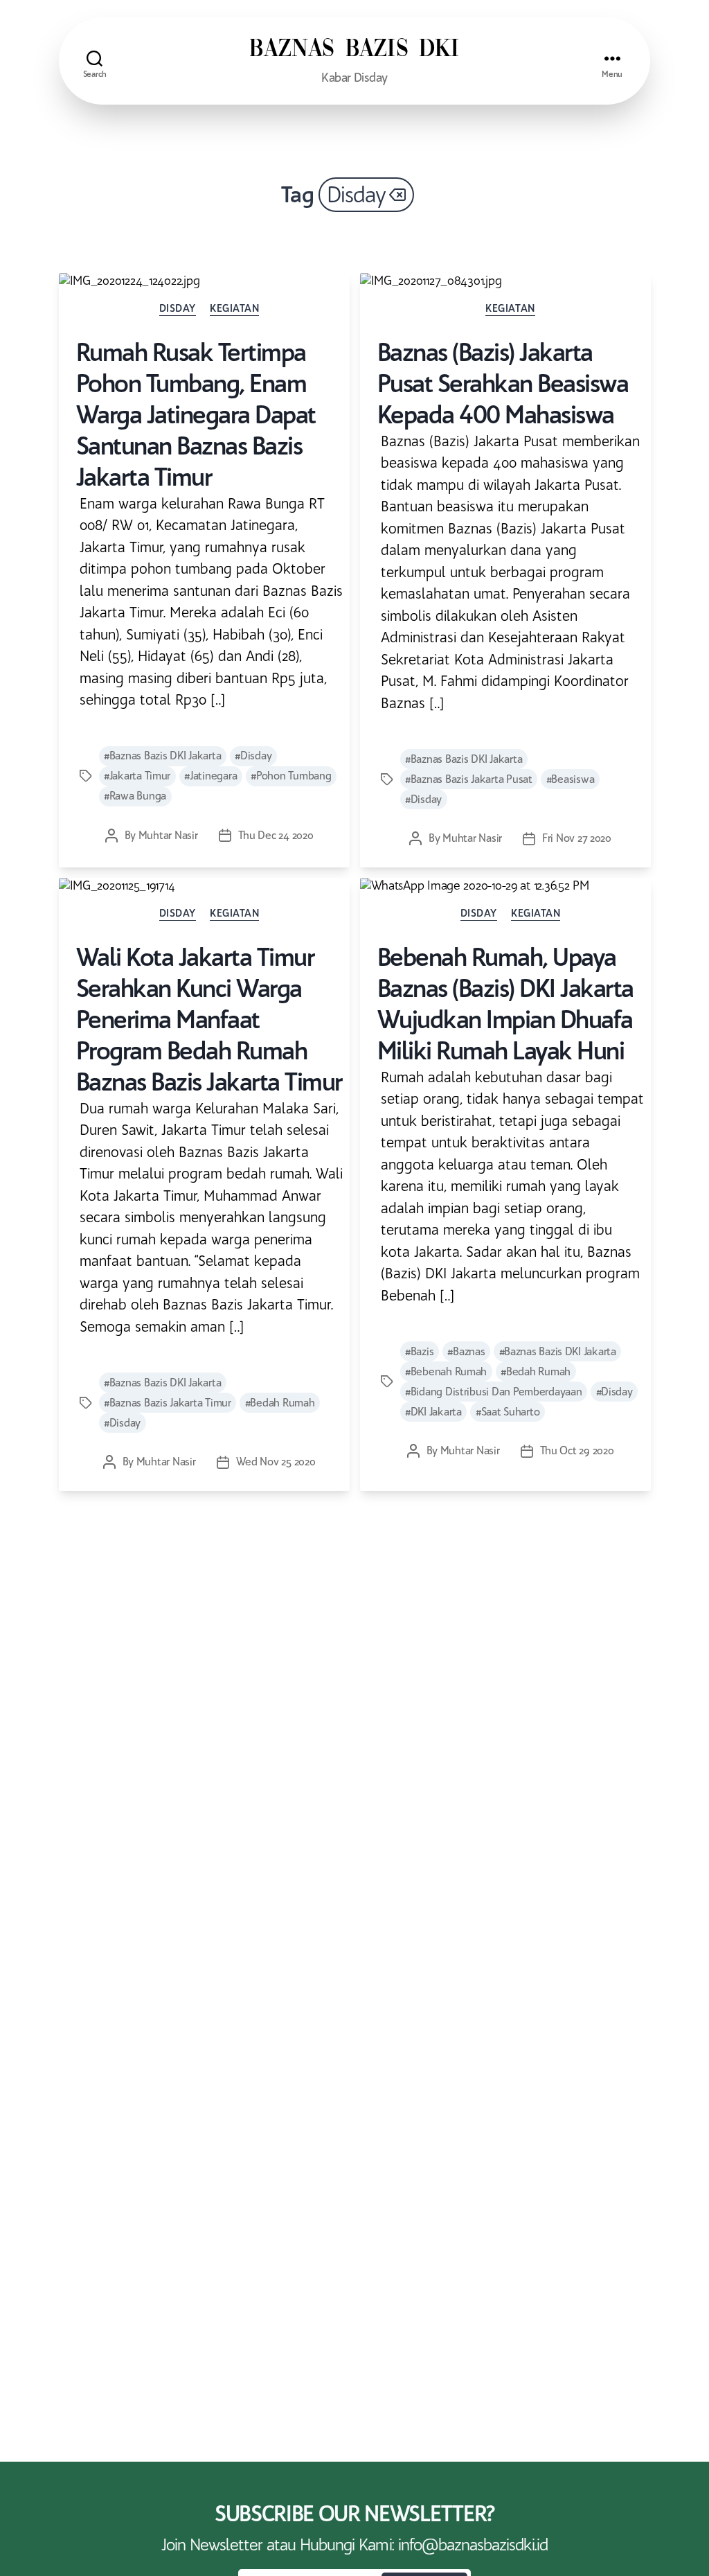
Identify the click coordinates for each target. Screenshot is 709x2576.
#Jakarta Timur (137, 776)
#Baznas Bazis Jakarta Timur (168, 1403)
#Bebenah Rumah (446, 1371)
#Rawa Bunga (135, 796)
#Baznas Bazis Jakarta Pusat (469, 779)
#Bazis (419, 1351)
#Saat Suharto (508, 1412)
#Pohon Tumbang (291, 776)
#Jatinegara (210, 776)
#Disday (253, 756)
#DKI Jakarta (433, 1412)
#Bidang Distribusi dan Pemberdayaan (494, 1392)
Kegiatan (234, 308)
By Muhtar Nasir (161, 835)
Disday (178, 308)
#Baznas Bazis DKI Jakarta (162, 756)
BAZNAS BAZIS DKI (354, 50)
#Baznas (466, 1351)
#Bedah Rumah (280, 1403)
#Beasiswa (571, 779)
